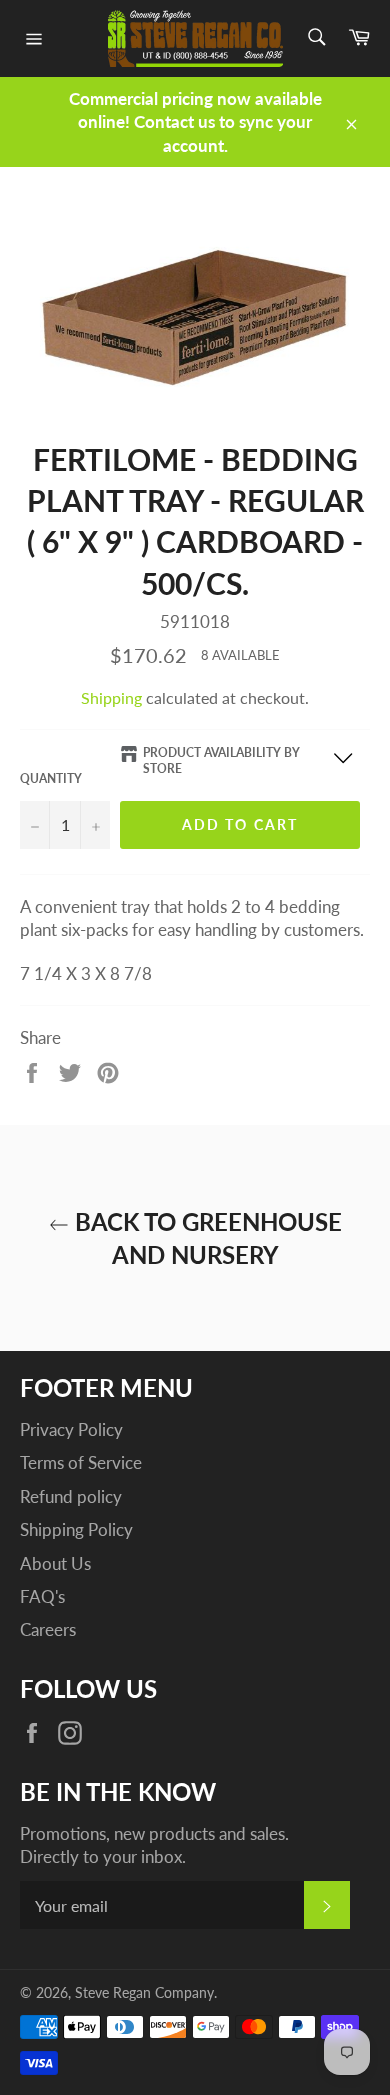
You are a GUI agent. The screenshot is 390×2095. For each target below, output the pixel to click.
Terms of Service (81, 1462)
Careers (48, 1629)
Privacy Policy (71, 1429)
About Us (55, 1563)
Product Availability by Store (221, 761)
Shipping (111, 697)
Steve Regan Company (144, 1993)
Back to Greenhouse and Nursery (205, 1238)
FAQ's (42, 1596)
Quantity (51, 778)
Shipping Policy (76, 1529)
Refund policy (71, 1496)
